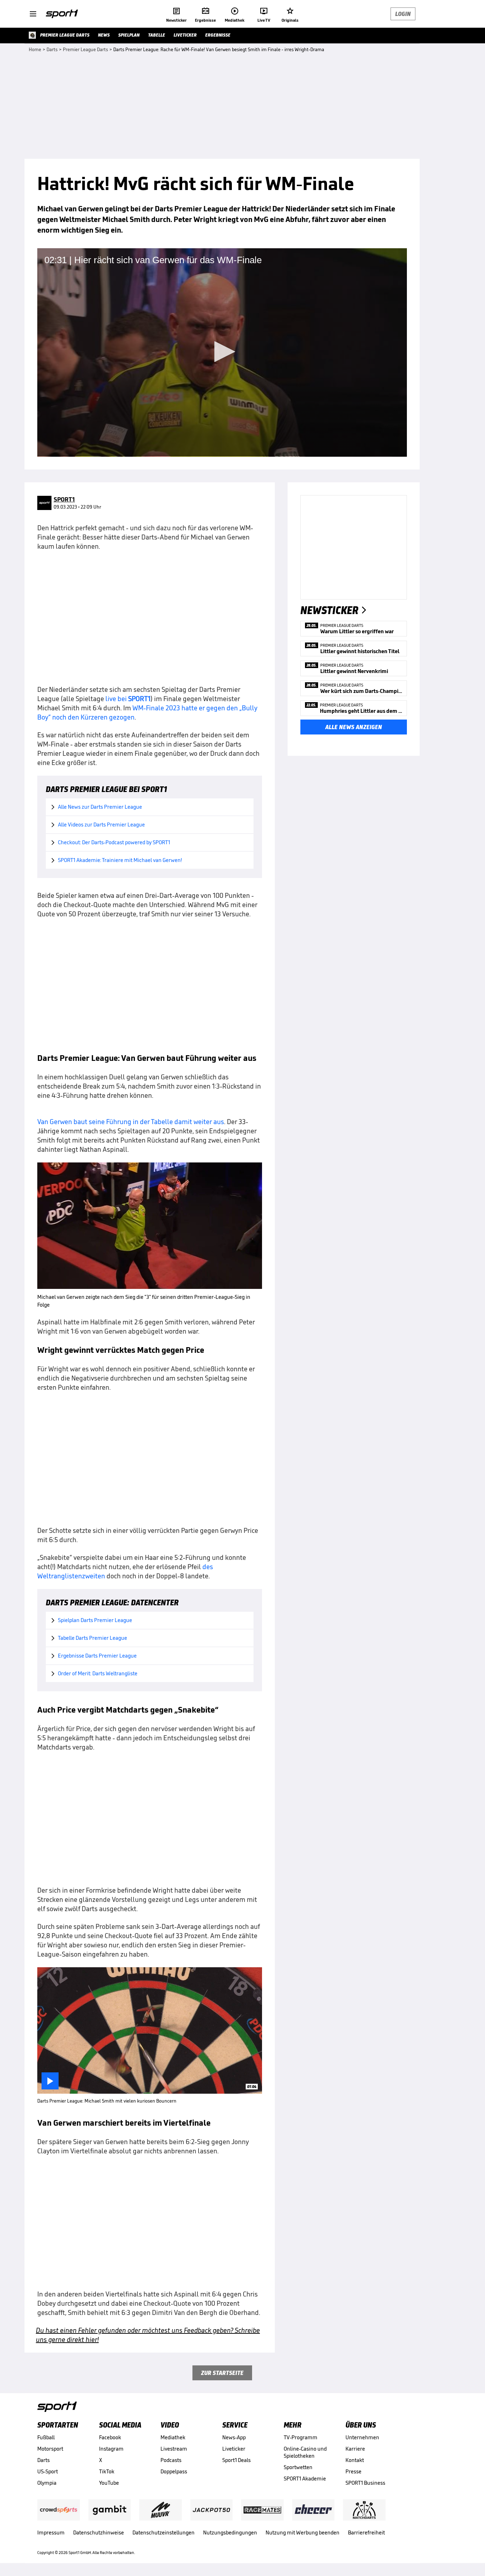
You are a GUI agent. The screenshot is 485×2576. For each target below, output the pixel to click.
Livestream (174, 2449)
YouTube (109, 2483)
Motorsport (50, 2449)
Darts (43, 2460)
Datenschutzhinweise (99, 2532)
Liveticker (234, 2449)
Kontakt (355, 2460)
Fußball (46, 2437)
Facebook (110, 2437)
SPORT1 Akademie (305, 2479)
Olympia (47, 2483)
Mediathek (173, 2437)
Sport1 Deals (236, 2460)
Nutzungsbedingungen (230, 2532)
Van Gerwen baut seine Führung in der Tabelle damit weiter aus (131, 1122)
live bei (128, 699)
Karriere (355, 2449)
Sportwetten (298, 2467)
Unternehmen (362, 2437)
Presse (353, 2471)
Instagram (111, 2449)
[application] (222, 352)
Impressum (51, 2532)
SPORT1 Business (365, 2483)
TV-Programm (301, 2437)
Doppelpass (174, 2471)
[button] (222, 352)
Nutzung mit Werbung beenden (303, 2532)
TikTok (107, 2471)
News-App (234, 2437)
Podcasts (171, 2460)
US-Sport (48, 2471)
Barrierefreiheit (366, 2532)
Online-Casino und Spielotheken (305, 2452)
